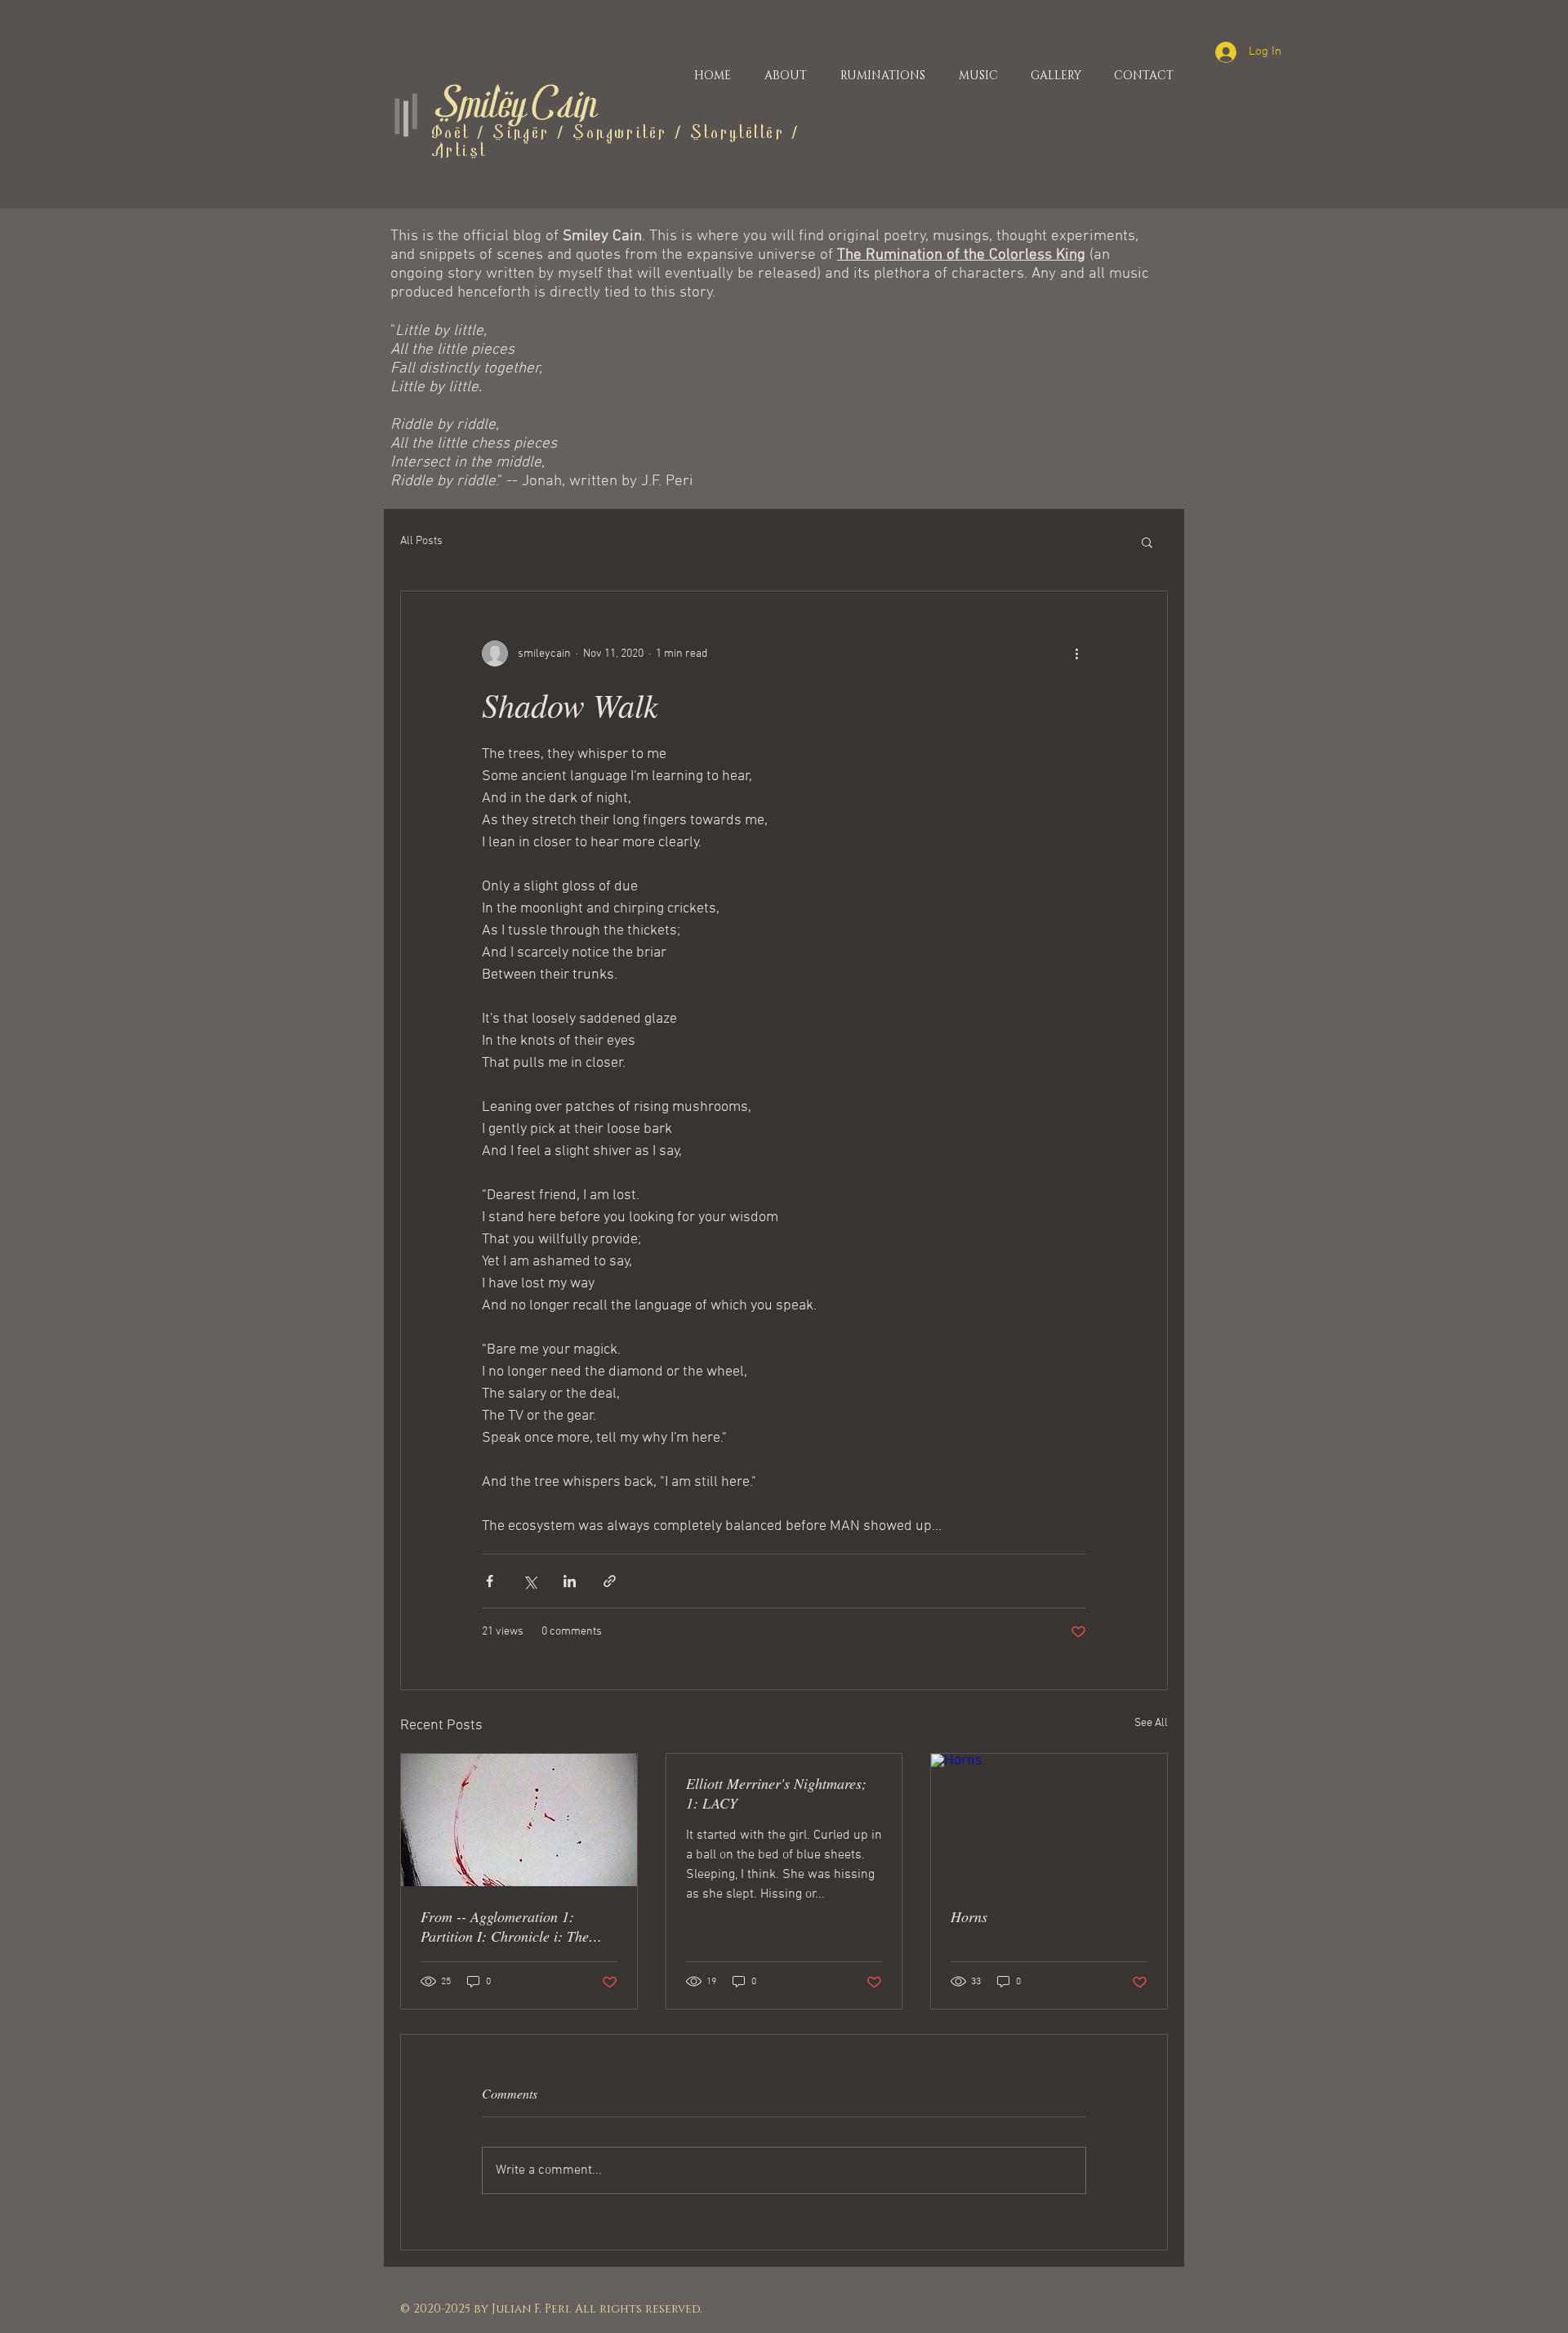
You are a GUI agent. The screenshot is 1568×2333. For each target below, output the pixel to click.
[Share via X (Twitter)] (530, 1581)
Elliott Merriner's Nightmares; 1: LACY (776, 1793)
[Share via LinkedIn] (570, 1581)
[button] (1147, 542)
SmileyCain (514, 107)
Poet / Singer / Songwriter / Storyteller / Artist (616, 143)
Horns (969, 1916)
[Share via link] (610, 1581)
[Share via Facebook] (490, 1581)
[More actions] (1076, 654)
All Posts (421, 541)
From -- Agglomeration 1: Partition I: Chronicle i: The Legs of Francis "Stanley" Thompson (505, 1926)
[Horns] (1049, 1820)
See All (1151, 1723)
